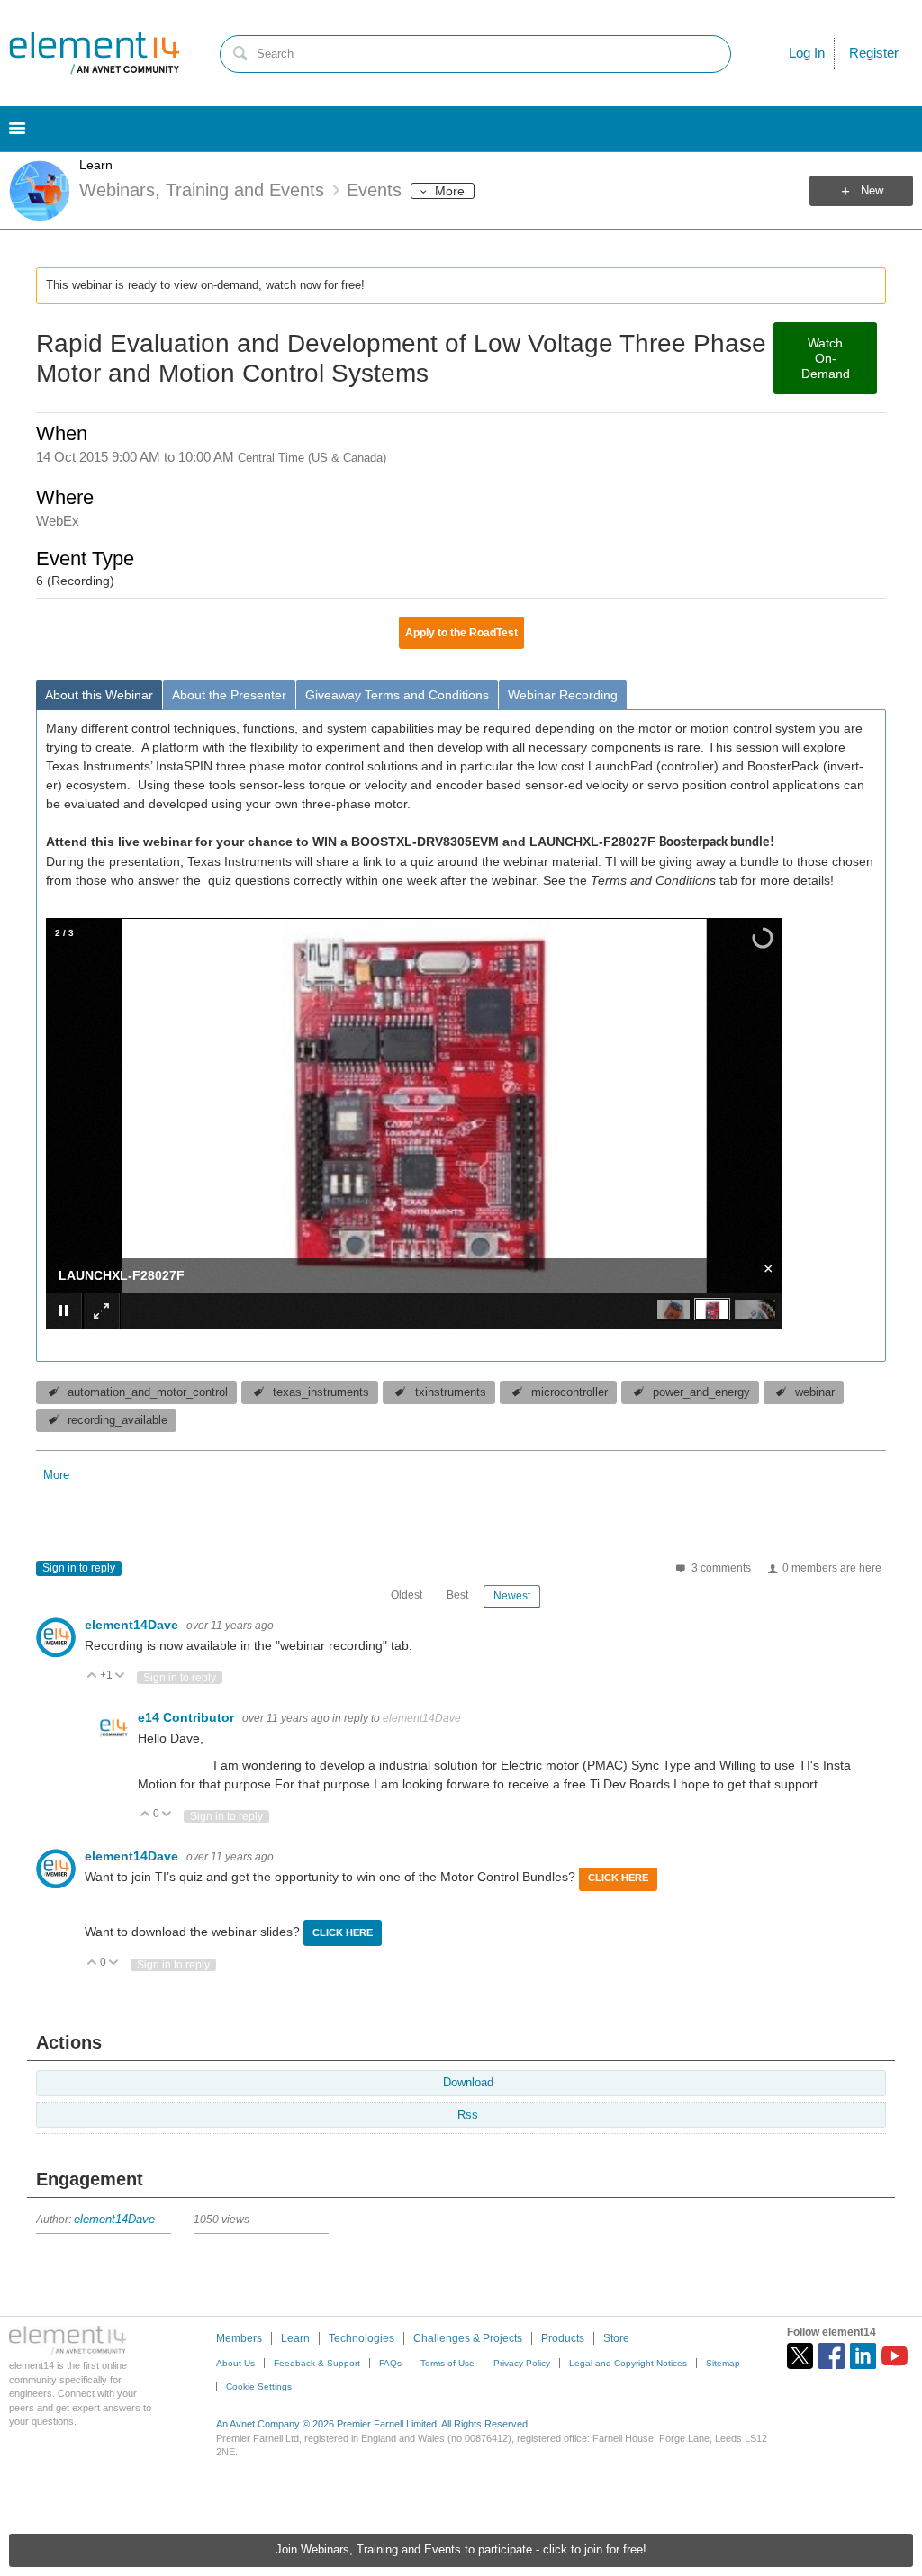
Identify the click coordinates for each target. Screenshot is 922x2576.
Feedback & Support (317, 2363)
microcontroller (569, 1392)
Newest (512, 1596)
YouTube (895, 2356)
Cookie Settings (259, 2387)
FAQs (390, 2363)
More (450, 191)
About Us (235, 2363)
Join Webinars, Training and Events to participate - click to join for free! (461, 2550)
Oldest (407, 1595)
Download (468, 2083)
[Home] (95, 53)
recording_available (118, 1420)
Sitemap (723, 2363)
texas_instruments (321, 1392)
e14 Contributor (188, 1717)
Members (239, 2338)
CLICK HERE (618, 1878)
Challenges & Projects (468, 2338)
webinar (815, 1392)
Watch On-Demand (826, 358)
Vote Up (92, 1676)
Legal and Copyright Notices (628, 2363)
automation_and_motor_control (148, 1392)
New (872, 191)
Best (457, 1595)
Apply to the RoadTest (461, 633)
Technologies (362, 2338)
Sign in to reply (79, 1568)
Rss (468, 2115)
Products (563, 2338)
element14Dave (133, 1625)
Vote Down (120, 1676)
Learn (96, 165)
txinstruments (451, 1392)
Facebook (832, 2356)
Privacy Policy (522, 2363)
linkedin (863, 2356)
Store (616, 2338)
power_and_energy (701, 1392)
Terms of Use (447, 2363)
